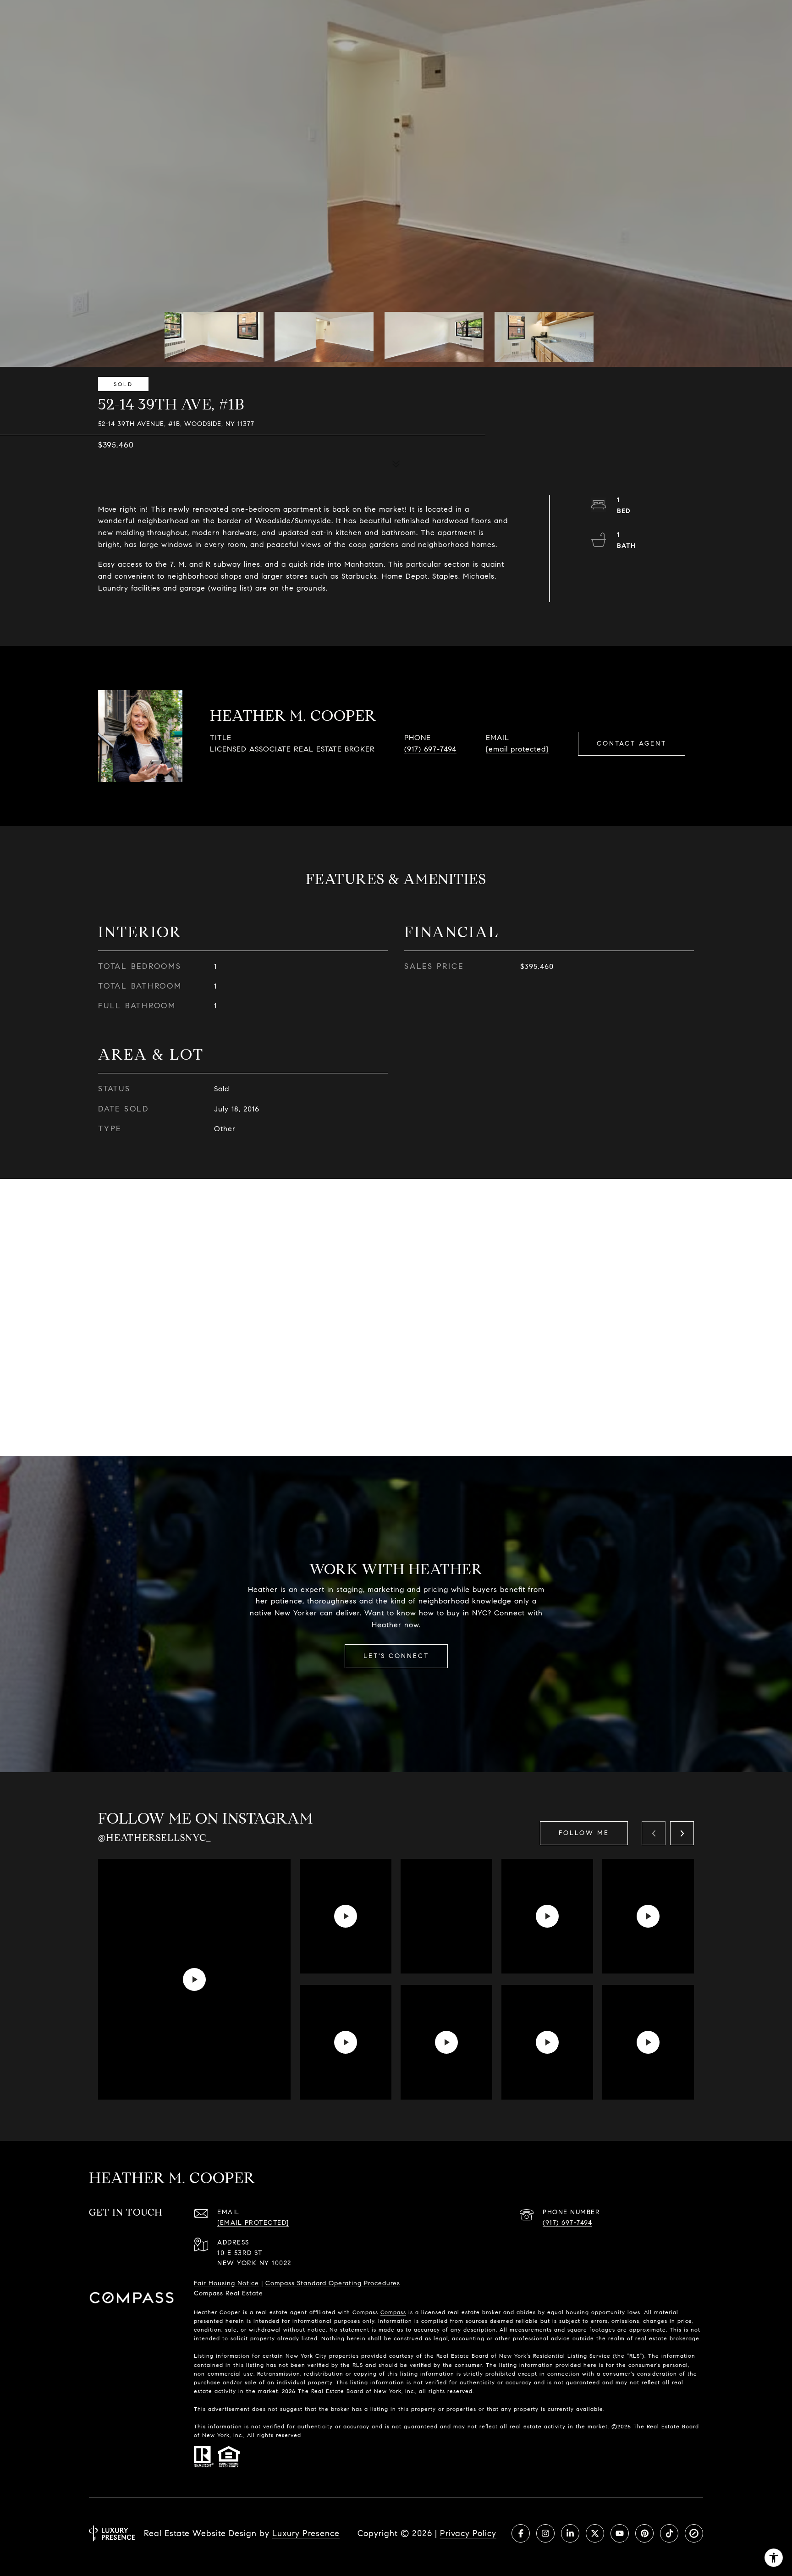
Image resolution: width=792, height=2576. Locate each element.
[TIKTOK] (669, 2533)
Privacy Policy (468, 2533)
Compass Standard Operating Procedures (333, 2283)
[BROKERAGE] (694, 2533)
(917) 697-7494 (430, 749)
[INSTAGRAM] (545, 2533)
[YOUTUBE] (620, 2533)
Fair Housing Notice (226, 2283)
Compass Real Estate (228, 2293)
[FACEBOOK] (521, 2533)
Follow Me (584, 1833)
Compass (393, 2312)
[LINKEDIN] (570, 2533)
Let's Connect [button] (396, 1656)
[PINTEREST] (644, 2533)
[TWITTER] (595, 2533)
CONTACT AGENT (632, 744)
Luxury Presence (306, 2533)
